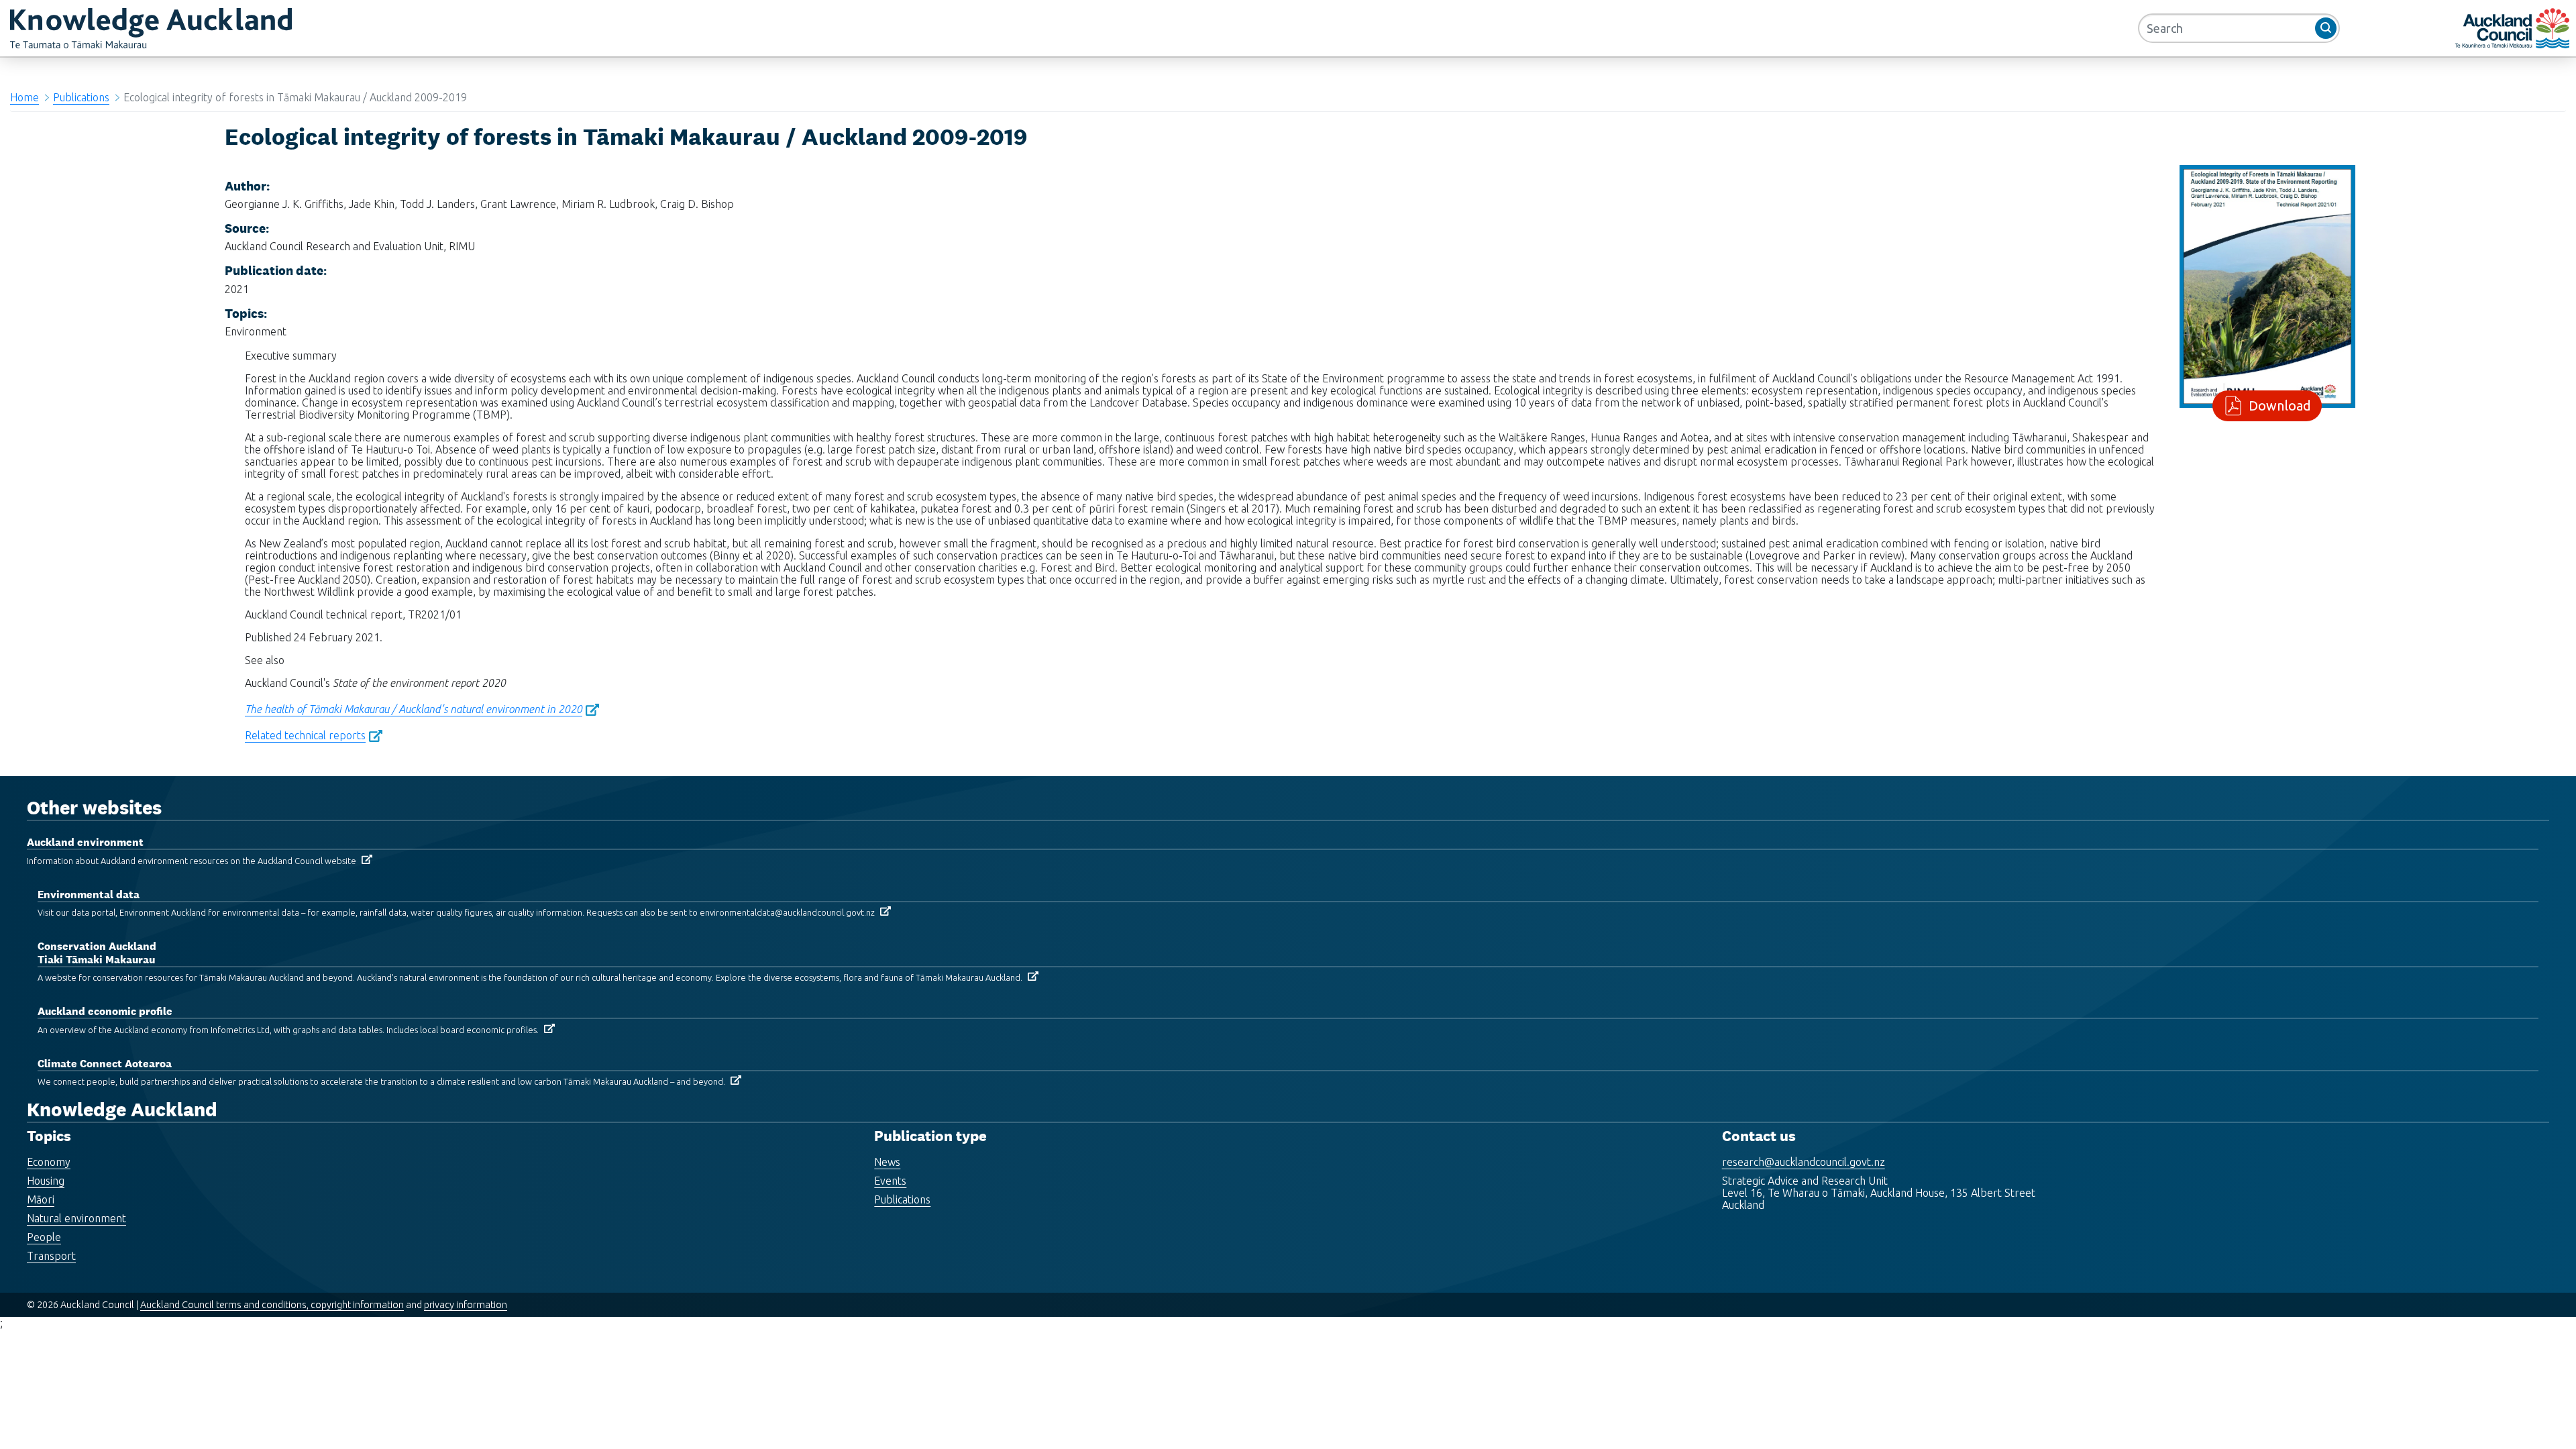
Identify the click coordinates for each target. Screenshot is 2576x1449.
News (887, 1162)
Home (24, 97)
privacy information (466, 1305)
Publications (81, 97)
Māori (41, 1199)
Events (890, 1181)
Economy (49, 1162)
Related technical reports (305, 735)
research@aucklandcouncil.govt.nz (1804, 1162)
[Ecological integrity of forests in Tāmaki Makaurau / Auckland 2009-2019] (2267, 285)
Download (2280, 406)
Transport (51, 1256)
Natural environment (76, 1218)
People (44, 1237)
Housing (46, 1181)
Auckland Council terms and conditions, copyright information (272, 1305)
